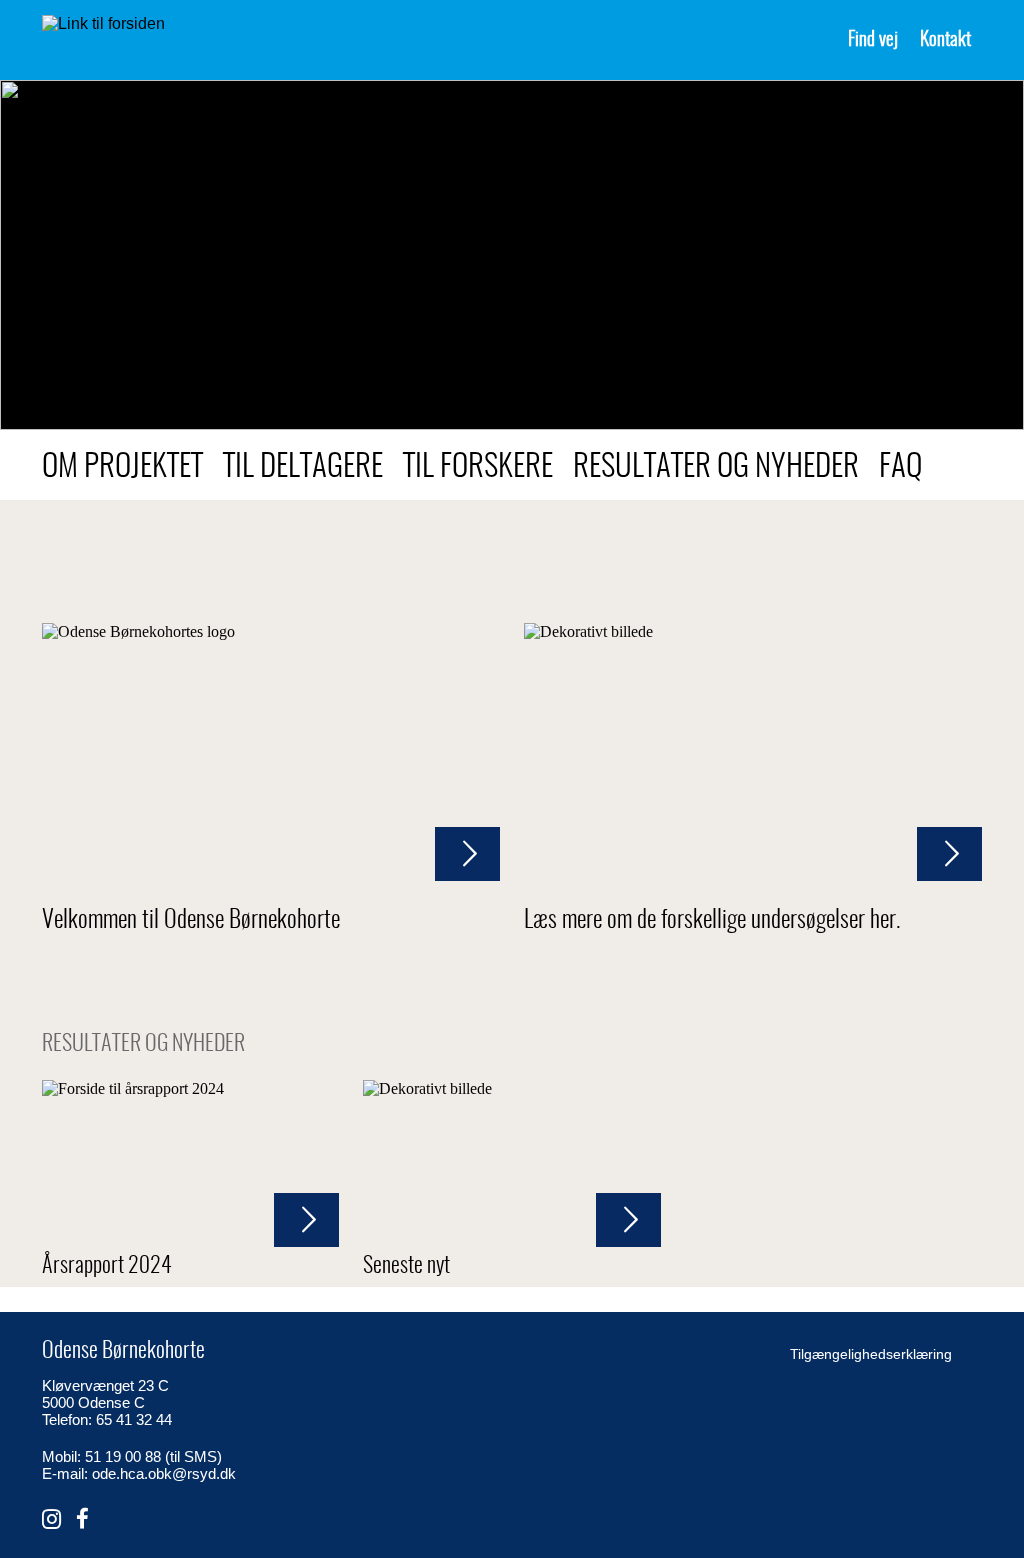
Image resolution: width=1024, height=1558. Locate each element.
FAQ (900, 467)
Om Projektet (122, 467)
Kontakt (945, 40)
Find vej (873, 40)
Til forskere (478, 467)
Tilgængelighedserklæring (871, 1354)
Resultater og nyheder (716, 467)
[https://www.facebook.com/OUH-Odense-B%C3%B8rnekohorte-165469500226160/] (82, 1519)
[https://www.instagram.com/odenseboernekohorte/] (51, 1519)
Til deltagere (303, 467)
